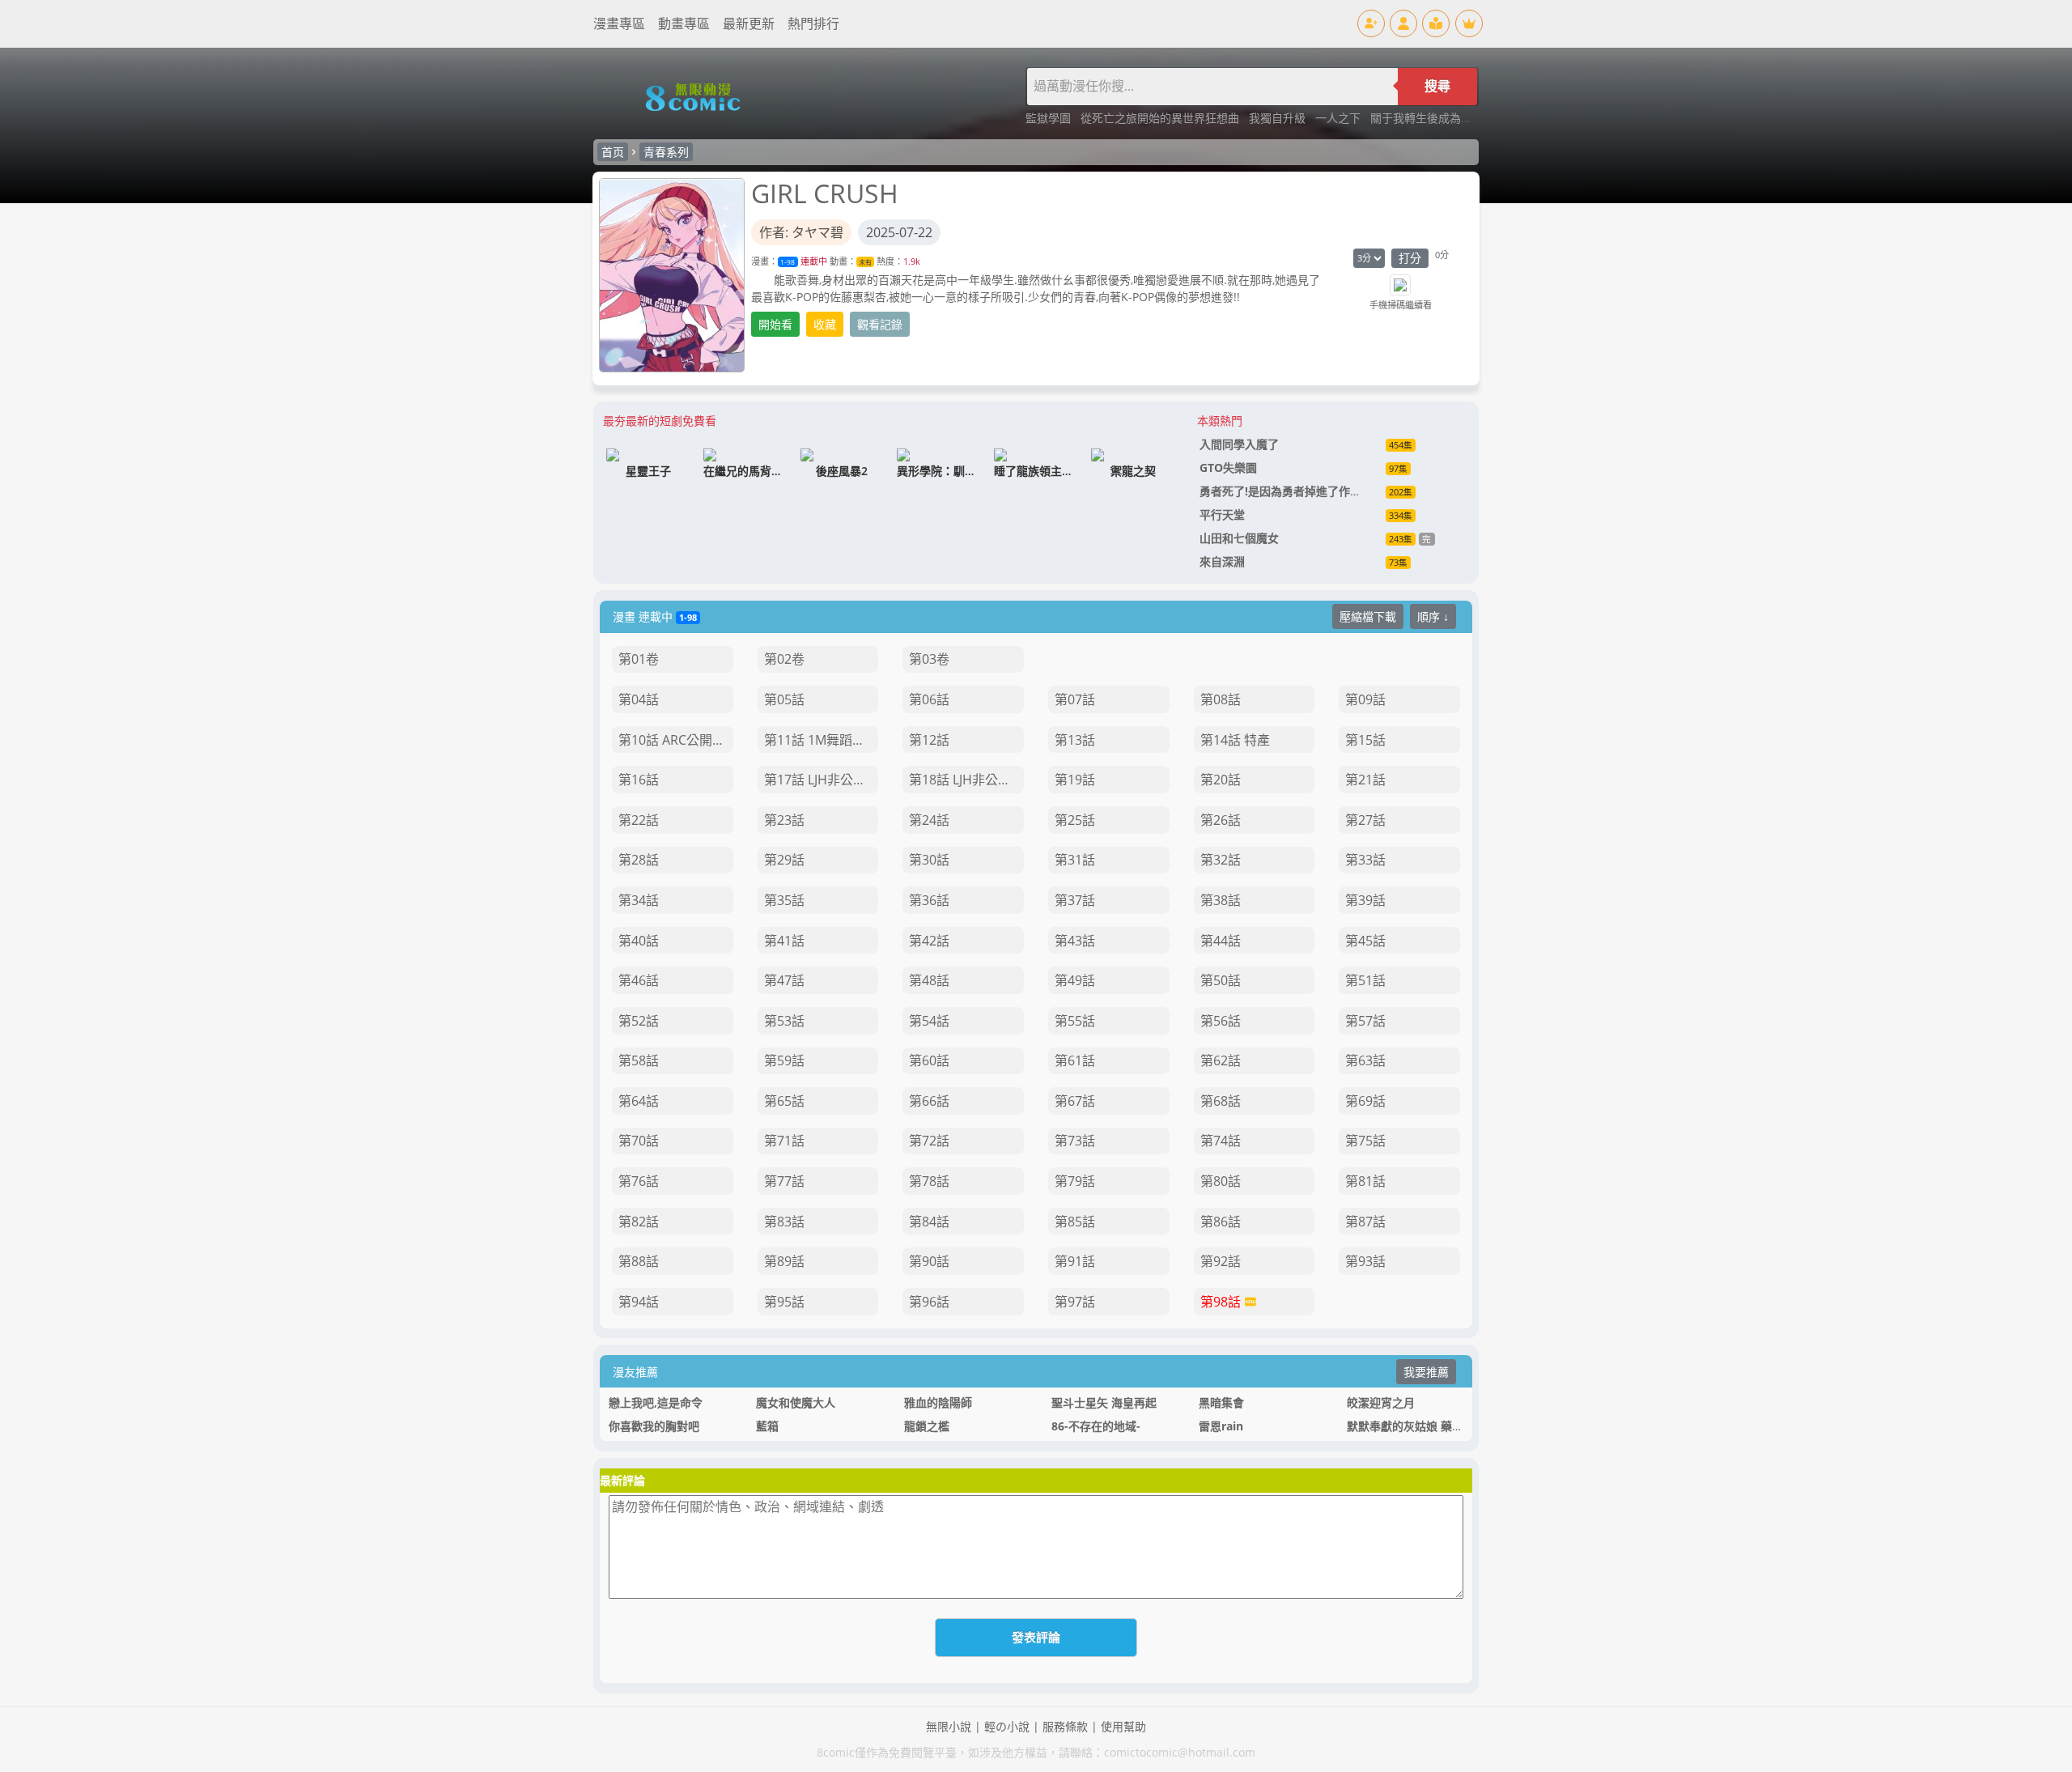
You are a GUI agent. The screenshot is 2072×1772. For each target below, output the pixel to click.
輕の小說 (1007, 1726)
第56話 (1221, 1021)
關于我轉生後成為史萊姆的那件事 (1455, 118)
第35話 (784, 900)
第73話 (1075, 1141)
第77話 (784, 1181)
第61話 (1075, 1060)
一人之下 (1340, 118)
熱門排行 (813, 23)
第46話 (639, 980)
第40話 (639, 941)
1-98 (788, 262)
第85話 (1075, 1222)
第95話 (784, 1302)
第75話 (1365, 1141)
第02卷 (784, 659)
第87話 (1365, 1222)
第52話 (639, 1021)
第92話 (1221, 1261)
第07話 (1075, 699)
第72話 (929, 1141)
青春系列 (666, 152)
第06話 (929, 699)
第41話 (784, 941)
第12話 (929, 740)
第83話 (784, 1222)
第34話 (639, 900)
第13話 (1075, 740)
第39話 (1365, 900)
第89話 (784, 1261)
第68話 (1221, 1101)
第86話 (1221, 1222)
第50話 (1221, 980)
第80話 (1221, 1181)
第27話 (1365, 820)
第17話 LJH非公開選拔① (822, 780)
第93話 (1365, 1261)
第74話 (1221, 1141)
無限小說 (949, 1726)
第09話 (1365, 699)
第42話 (929, 941)
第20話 (1221, 780)
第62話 (1221, 1060)
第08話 (1221, 699)
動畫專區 (684, 23)
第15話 (1365, 740)
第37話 (1075, 900)
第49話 (1075, 980)
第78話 (929, 1181)
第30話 (929, 860)
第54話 (929, 1021)
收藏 (825, 324)
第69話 (1365, 1101)
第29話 (784, 860)
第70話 (639, 1141)
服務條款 (1065, 1726)
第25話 (1075, 820)
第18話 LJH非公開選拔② (966, 780)
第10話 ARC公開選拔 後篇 (676, 740)
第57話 (1365, 1021)
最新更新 (749, 23)
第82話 (639, 1222)
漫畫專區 (619, 23)
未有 (865, 262)
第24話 (929, 820)
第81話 (1365, 1181)
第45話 (1365, 941)
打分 (1410, 258)
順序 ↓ (1433, 616)
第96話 (929, 1302)
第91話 (1075, 1261)
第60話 (929, 1060)
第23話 (784, 820)
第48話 (929, 980)
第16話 (639, 780)
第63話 (1365, 1060)
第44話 (1221, 941)
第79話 (1075, 1181)
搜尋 (1437, 86)
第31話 (1075, 860)
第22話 (639, 820)
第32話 (1221, 860)
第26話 (1221, 820)
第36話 (929, 900)
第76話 (639, 1181)
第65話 (784, 1101)
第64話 (639, 1101)
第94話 (639, 1302)
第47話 (784, 980)
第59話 (784, 1060)
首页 (613, 152)
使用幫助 (1123, 1726)
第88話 (639, 1261)
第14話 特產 (1235, 740)
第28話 (639, 860)
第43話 (1075, 941)
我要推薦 (1426, 1372)
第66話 (929, 1101)
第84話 (929, 1222)
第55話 (1075, 1021)
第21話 (1365, 780)
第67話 (1075, 1101)
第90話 (929, 1261)
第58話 (639, 1060)
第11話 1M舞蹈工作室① (822, 740)
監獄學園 (1050, 118)
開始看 (775, 324)
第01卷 (639, 659)
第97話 (1075, 1302)
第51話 (1365, 980)
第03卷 (929, 659)
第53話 (784, 1021)
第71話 (784, 1141)
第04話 (639, 699)
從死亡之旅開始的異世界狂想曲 (1161, 118)
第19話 (1075, 780)
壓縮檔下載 (1368, 616)
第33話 (1365, 860)
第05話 (784, 699)
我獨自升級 (1279, 118)
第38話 (1221, 900)
